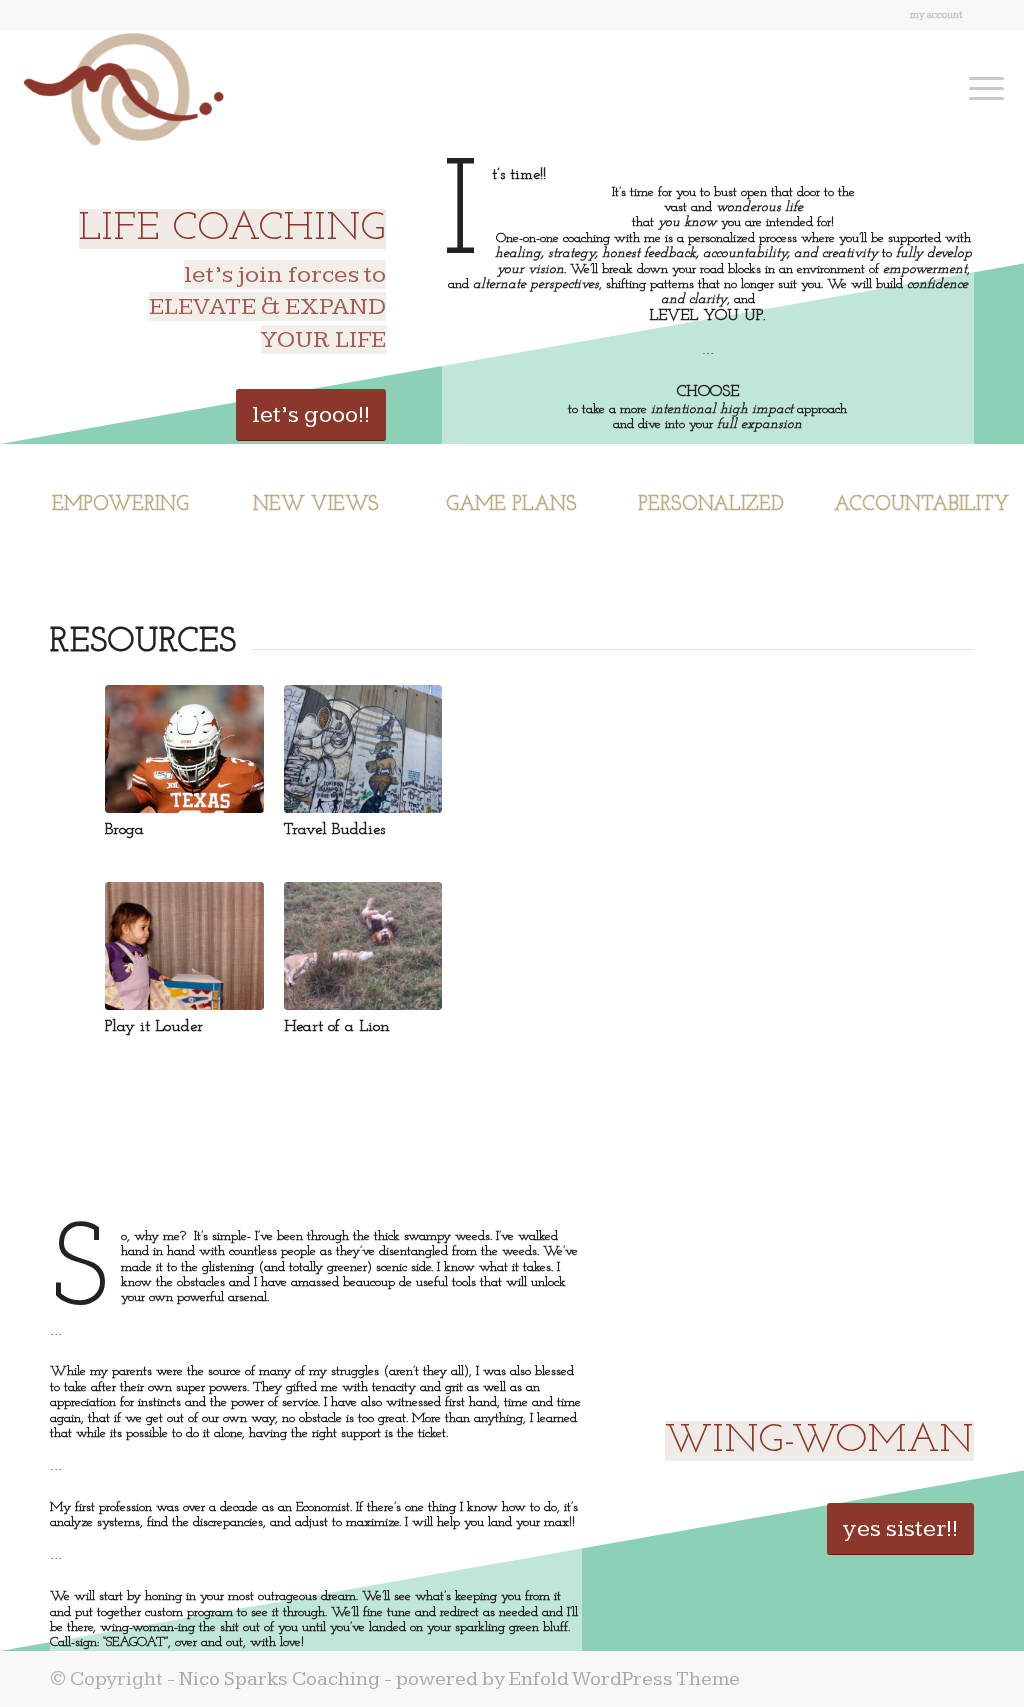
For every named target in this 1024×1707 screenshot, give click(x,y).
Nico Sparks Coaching (279, 1679)
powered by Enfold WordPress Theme (568, 1679)
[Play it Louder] (184, 946)
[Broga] (184, 749)
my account (936, 14)
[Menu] (980, 89)
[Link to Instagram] (989, 15)
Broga (124, 830)
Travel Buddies (334, 830)
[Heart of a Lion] (363, 946)
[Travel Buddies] (363, 749)
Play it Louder (154, 1027)
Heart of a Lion (337, 1027)
